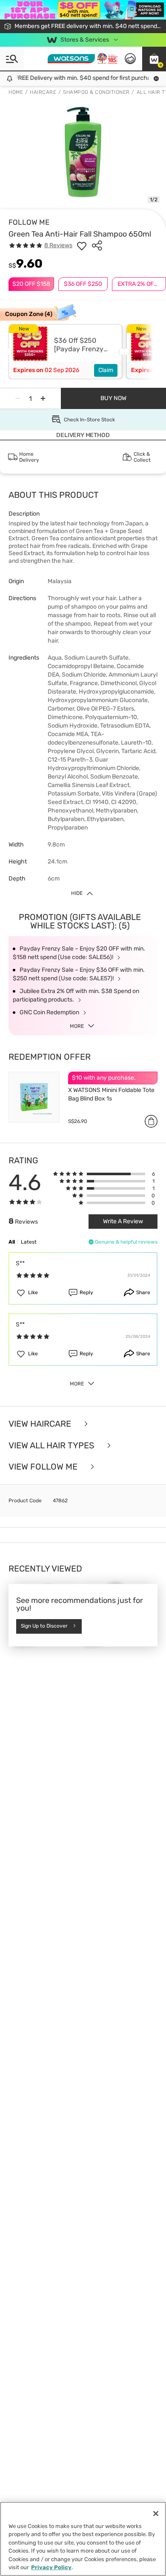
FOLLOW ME (29, 222)
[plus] (43, 398)
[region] (83, 2539)
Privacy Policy (51, 2567)
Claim (106, 370)
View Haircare (41, 1424)
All (12, 1242)
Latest (29, 1242)
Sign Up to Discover (44, 1626)
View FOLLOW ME (44, 1467)
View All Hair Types (52, 1446)
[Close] (156, 2514)
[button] (154, 59)
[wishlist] (82, 245)
